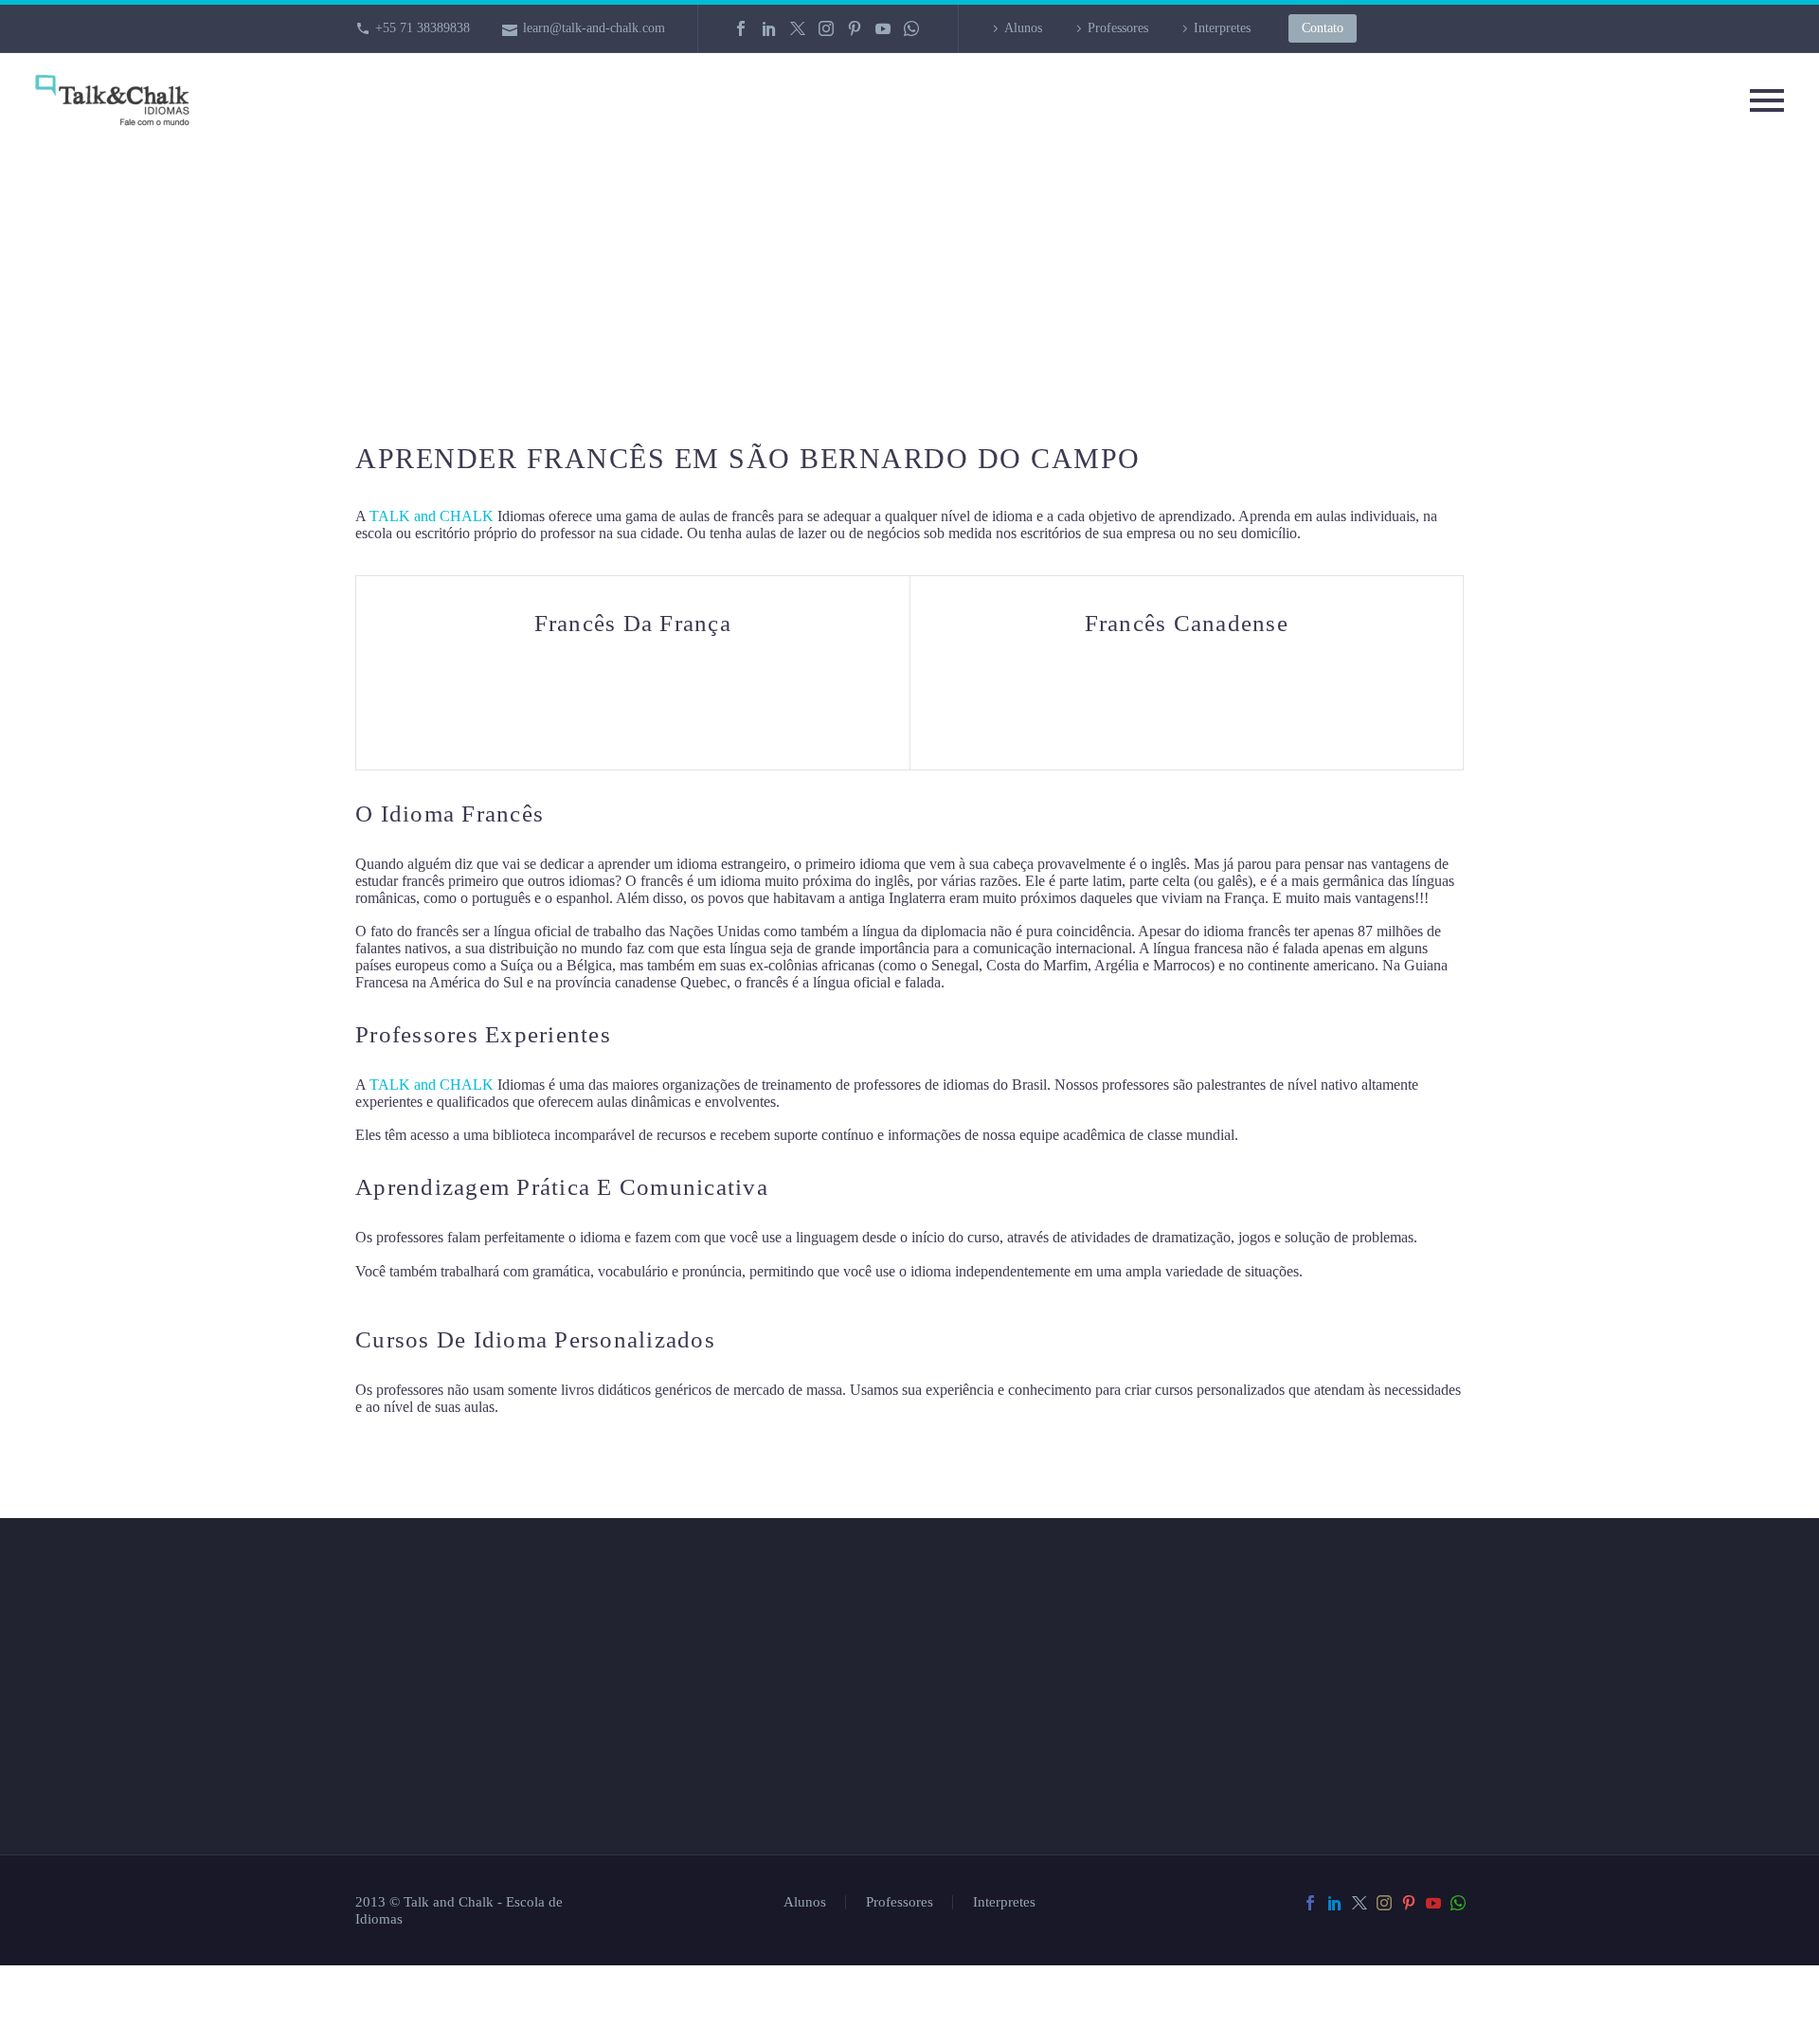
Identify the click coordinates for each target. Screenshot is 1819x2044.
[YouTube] (883, 28)
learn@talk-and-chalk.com (594, 28)
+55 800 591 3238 (1057, 1819)
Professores (1118, 28)
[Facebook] (741, 28)
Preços (698, 1878)
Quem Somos (724, 1830)
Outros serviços (744, 1925)
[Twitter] (798, 28)
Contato (1323, 28)
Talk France (984, 982)
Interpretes (1222, 28)
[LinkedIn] (769, 28)
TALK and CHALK (432, 516)
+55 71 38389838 (423, 28)
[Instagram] (826, 28)
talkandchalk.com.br (1072, 1872)
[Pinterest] (855, 28)
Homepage (712, 1783)
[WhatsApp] (911, 28)
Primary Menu (1767, 100)
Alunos (1023, 28)
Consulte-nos (730, 1736)
